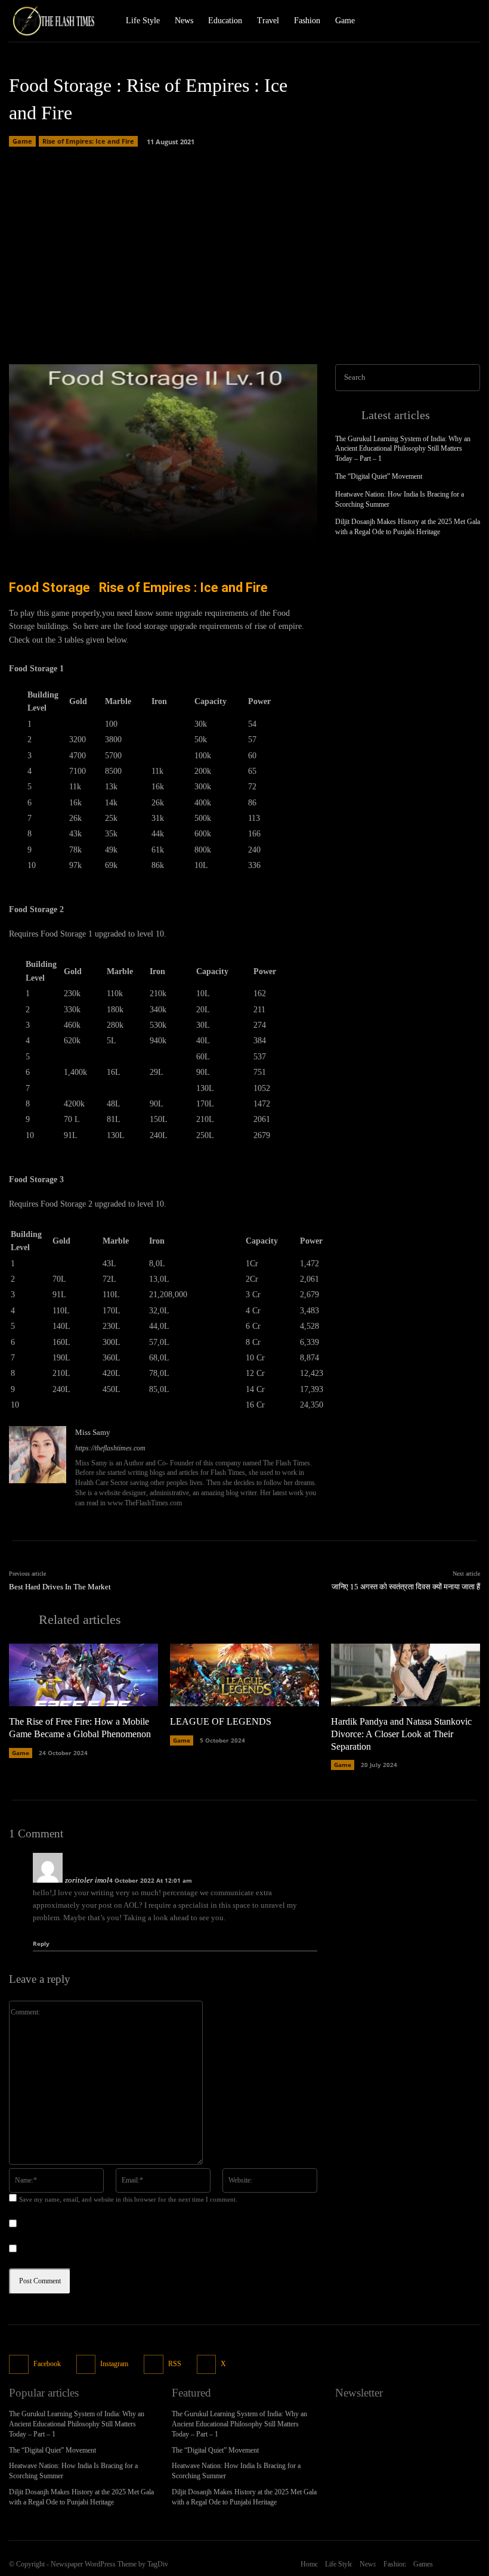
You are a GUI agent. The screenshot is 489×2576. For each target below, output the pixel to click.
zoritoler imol (87, 1880)
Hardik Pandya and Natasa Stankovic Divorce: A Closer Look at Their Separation (401, 1734)
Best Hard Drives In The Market (60, 1587)
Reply (41, 1943)
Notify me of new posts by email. (76, 2250)
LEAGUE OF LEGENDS (221, 1721)
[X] (468, 21)
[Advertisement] (244, 251)
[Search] (468, 378)
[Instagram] (447, 21)
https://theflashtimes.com (110, 1448)
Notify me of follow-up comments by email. (94, 2225)
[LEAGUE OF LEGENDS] (244, 1675)
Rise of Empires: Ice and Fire (88, 141)
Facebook (47, 2364)
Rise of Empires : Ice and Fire (182, 588)
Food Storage (49, 588)
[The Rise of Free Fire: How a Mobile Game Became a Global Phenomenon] (83, 1675)
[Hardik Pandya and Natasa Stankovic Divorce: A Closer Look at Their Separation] (406, 1675)
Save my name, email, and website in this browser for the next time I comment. (128, 2199)
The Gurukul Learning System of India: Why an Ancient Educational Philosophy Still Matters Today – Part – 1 (403, 449)
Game (22, 141)
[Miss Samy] (38, 1468)
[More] (295, 527)
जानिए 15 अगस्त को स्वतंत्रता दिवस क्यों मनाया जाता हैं (406, 1587)
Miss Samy (93, 1432)
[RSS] (154, 2365)
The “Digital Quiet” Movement (379, 476)
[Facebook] (426, 21)
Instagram (114, 2364)
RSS (175, 2364)
